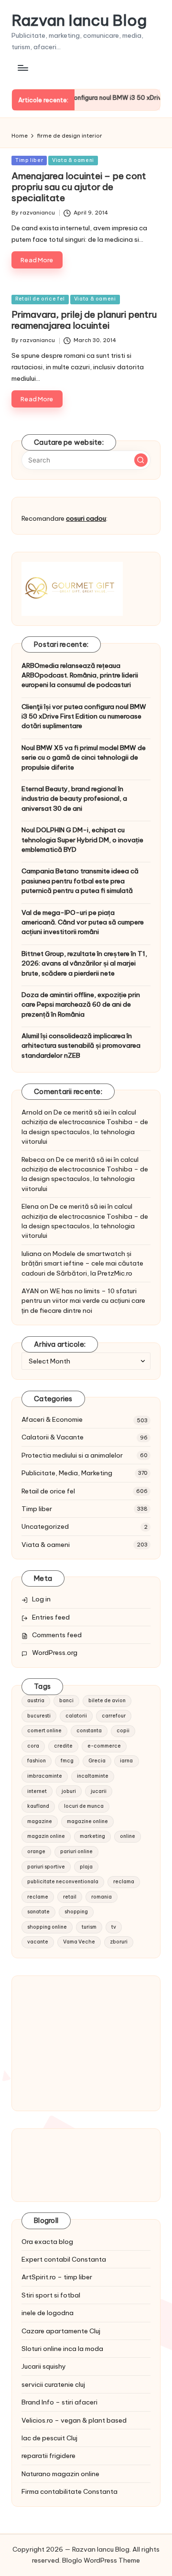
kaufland (38, 1806)
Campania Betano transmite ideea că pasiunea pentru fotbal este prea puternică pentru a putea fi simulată (80, 881)
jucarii (99, 1791)
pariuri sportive (46, 1867)
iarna (126, 1761)
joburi (69, 1791)
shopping (76, 1912)
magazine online (87, 1821)
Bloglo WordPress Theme (101, 2560)
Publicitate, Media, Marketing (67, 1473)
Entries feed (51, 1617)
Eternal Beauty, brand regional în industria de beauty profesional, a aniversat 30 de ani (74, 799)
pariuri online (76, 1851)
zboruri (119, 1942)
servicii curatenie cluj (53, 2384)
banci (66, 1701)
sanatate (38, 1912)
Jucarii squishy (44, 2366)
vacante (38, 1942)
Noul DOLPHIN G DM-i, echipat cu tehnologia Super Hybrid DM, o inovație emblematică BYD (82, 840)
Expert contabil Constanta (64, 2259)
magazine (40, 1821)
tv (114, 1927)
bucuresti (39, 1716)
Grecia (97, 1761)
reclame (38, 1897)
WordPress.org (55, 1653)
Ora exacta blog (47, 2242)
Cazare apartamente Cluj (61, 2331)
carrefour (114, 1716)
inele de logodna (48, 2313)
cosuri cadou (86, 518)
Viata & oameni (73, 160)
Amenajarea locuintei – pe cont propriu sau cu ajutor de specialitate (79, 187)
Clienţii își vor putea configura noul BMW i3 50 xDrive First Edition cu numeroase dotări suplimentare (84, 716)
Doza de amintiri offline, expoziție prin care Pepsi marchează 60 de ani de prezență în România (81, 1004)
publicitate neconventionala (63, 1882)
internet (37, 1791)
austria (36, 1701)
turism (89, 1927)
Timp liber (29, 160)
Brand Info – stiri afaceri (59, 2402)
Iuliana (32, 1254)
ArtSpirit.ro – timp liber (57, 2277)
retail (70, 1897)
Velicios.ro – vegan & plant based (74, 2420)
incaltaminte (93, 1776)
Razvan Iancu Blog (79, 20)
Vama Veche (79, 1942)
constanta (89, 1731)
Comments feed (57, 1635)
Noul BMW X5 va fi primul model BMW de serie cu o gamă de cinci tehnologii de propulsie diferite (84, 757)
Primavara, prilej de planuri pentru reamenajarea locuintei (84, 320)
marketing (92, 1836)
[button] (141, 460)
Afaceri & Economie (52, 1419)
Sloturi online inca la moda (62, 2349)
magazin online (46, 1836)
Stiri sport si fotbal (51, 2295)
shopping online (47, 1927)
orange (36, 1851)
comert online (44, 1731)
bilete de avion (107, 1701)
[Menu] (22, 68)
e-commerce (104, 1746)
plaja (86, 1867)
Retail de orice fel (40, 299)
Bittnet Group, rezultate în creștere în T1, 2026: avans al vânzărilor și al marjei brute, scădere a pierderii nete (84, 963)
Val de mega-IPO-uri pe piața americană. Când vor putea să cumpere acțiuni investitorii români (83, 922)
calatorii (76, 1716)
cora (33, 1746)
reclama (124, 1882)
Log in (41, 1599)
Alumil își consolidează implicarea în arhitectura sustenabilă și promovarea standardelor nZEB (81, 1046)
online (128, 1836)
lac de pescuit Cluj (49, 2438)
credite (63, 1746)
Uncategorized (45, 1526)
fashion (37, 1761)
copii (123, 1731)
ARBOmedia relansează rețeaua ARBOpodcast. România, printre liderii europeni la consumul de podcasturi (80, 675)
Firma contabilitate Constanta (70, 2491)
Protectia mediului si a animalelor (72, 1455)
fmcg (67, 1761)
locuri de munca (84, 1806)
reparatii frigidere (48, 2456)
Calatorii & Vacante (53, 1437)
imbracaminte (45, 1776)
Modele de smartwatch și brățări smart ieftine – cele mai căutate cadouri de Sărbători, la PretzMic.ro (82, 1263)
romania (102, 1897)
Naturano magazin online (60, 2474)
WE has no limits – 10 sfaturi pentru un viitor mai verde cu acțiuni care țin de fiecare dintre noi (83, 1301)
